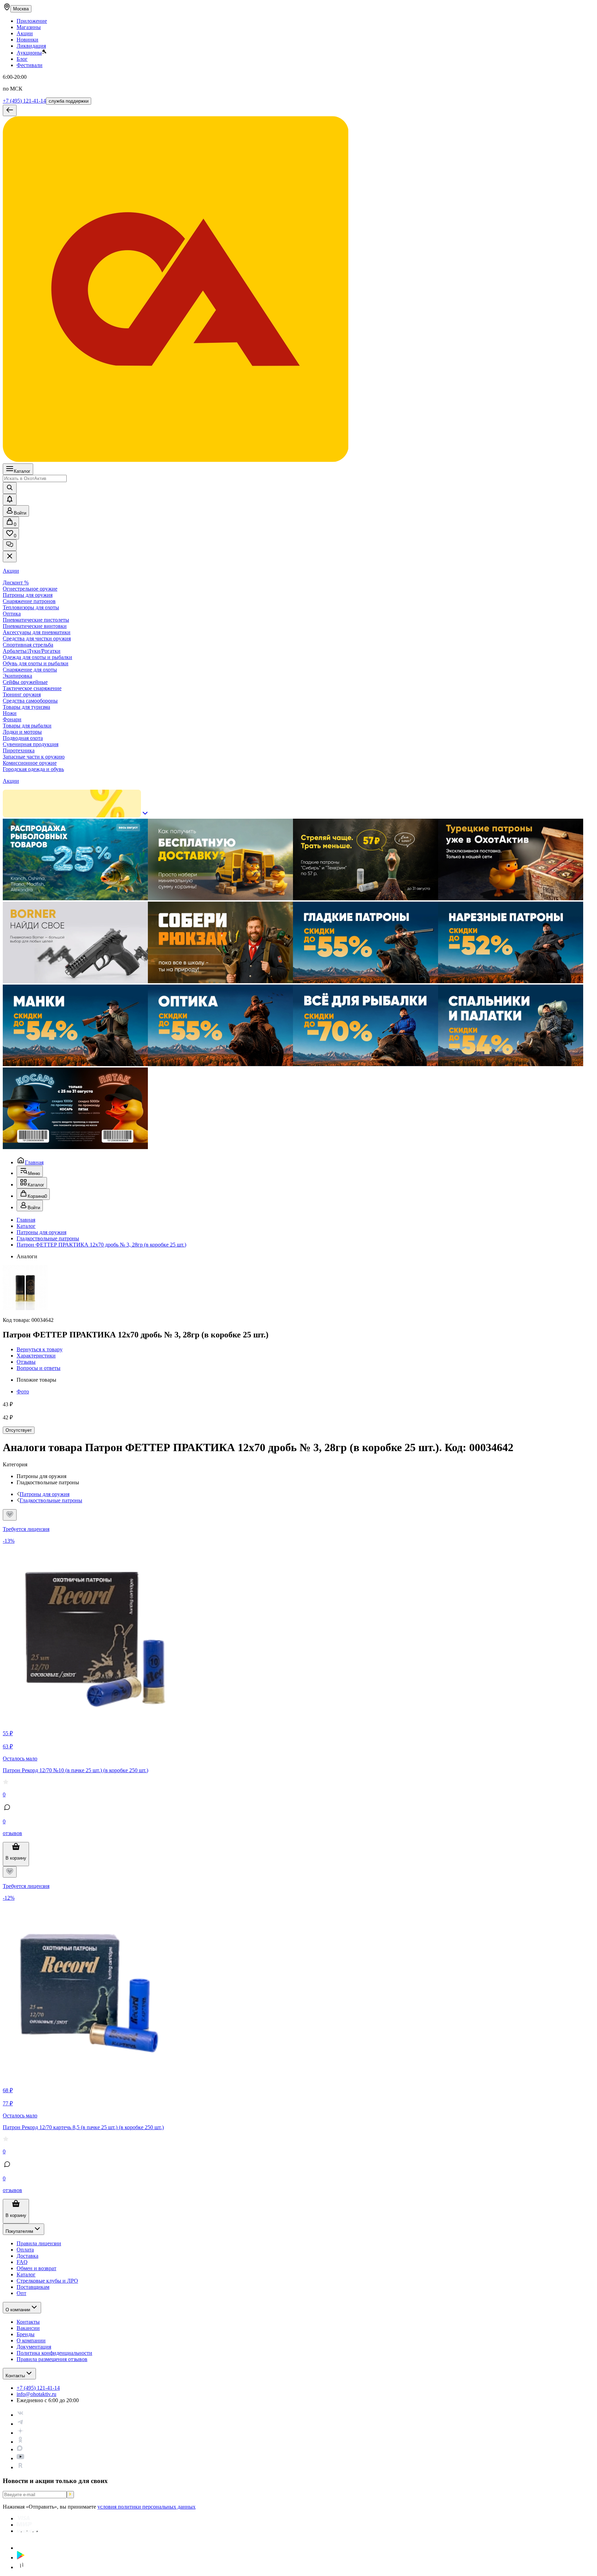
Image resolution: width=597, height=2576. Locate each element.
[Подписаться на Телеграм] (20, 2424)
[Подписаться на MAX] (20, 2449)
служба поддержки (69, 101)
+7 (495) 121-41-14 (24, 101)
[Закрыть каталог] (10, 557)
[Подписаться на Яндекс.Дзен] (20, 2433)
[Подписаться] (70, 2495)
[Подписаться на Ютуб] (20, 2458)
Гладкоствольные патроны (48, 1238)
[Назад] (10, 110)
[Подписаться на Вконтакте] (20, 2415)
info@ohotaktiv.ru (36, 2394)
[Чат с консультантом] (10, 545)
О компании (18, 2310)
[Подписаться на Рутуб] (20, 2467)
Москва (21, 9)
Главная (34, 1162)
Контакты (15, 2376)
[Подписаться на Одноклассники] (20, 2442)
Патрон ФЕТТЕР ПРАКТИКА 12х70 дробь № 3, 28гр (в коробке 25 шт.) (101, 1245)
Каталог (22, 471)
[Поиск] (10, 488)
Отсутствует (19, 1430)
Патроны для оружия (41, 1232)
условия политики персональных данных (146, 2507)
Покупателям (19, 2231)
